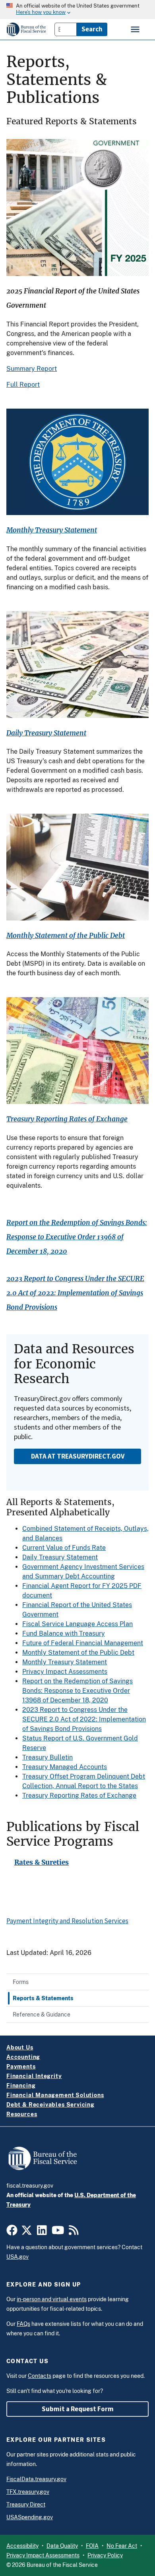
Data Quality (62, 2546)
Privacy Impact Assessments (65, 1672)
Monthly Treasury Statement (52, 530)
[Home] (26, 29)
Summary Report (32, 369)
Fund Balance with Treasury (64, 1633)
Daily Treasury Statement (46, 733)
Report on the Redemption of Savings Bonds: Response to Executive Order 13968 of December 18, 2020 (77, 1237)
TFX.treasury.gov (28, 2492)
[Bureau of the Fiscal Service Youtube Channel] (58, 2233)
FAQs (23, 2324)
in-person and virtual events (52, 2299)
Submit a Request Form (78, 2409)
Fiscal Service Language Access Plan (77, 1624)
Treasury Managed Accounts (65, 1767)
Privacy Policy (105, 2555)
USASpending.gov (30, 2517)
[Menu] (136, 29)
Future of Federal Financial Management (83, 1643)
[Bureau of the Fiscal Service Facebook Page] (12, 2233)
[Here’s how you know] (77, 10)
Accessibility (22, 2546)
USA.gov (17, 2257)
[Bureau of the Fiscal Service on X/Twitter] (27, 2233)
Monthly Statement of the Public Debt (66, 936)
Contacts (40, 2376)
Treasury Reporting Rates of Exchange (67, 1119)
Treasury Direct (26, 2505)
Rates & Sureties (42, 1863)
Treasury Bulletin (47, 1757)
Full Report (23, 385)
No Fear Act (122, 2546)
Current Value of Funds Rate (64, 1548)
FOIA (92, 2546)
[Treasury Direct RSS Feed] (74, 2233)
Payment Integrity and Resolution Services (67, 1921)
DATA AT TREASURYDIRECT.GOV (78, 1456)
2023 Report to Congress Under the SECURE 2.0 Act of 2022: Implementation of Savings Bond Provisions (75, 1293)
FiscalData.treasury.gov (36, 2479)
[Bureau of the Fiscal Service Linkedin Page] (42, 2233)
